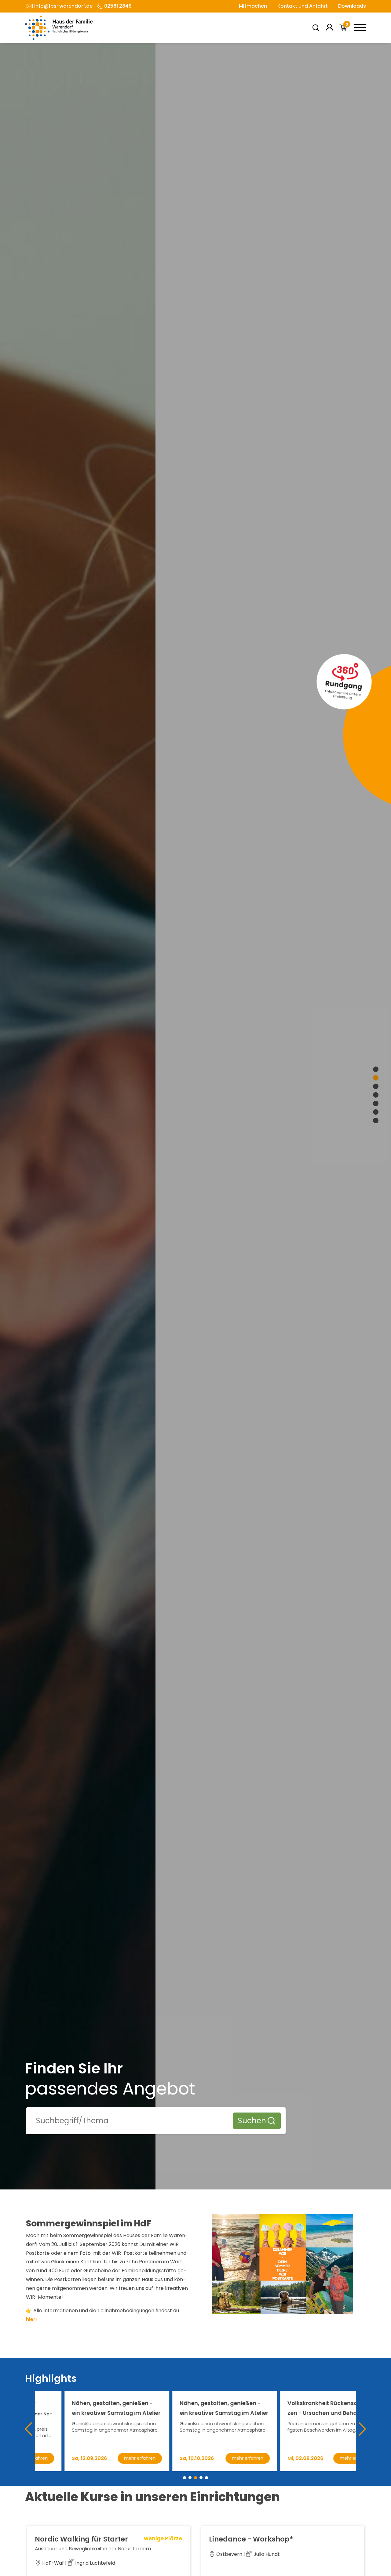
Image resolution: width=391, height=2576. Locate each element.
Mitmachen (253, 6)
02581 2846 (118, 6)
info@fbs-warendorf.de (63, 6)
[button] (185, 2478)
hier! (31, 2319)
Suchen (252, 2121)
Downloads (352, 6)
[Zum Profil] (329, 28)
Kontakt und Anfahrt (303, 6)
